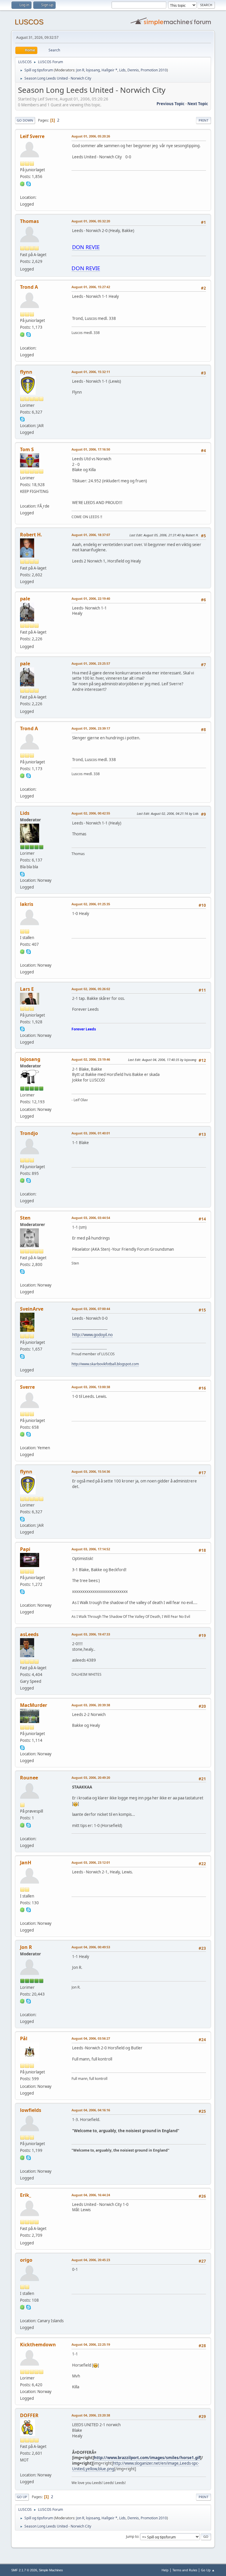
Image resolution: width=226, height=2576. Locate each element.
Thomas (29, 221)
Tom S (27, 449)
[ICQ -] (22, 183)
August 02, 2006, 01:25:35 (91, 904)
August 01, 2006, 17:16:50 (91, 449)
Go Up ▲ (208, 2570)
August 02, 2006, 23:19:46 (91, 1059)
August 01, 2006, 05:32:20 (91, 221)
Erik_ (26, 2195)
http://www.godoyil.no (92, 1335)
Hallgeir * (109, 70)
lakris (27, 904)
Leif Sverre (32, 136)
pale (25, 599)
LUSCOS (29, 22)
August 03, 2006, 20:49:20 (91, 1777)
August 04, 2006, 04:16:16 (91, 2110)
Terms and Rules (185, 2570)
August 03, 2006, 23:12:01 (91, 1862)
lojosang (93, 70)
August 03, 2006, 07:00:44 (91, 1309)
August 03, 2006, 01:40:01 (91, 1133)
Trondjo (29, 1133)
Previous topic (171, 104)
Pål (24, 2038)
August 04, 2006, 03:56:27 (91, 2038)
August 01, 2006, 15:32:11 (91, 372)
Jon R (80, 70)
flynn (26, 372)
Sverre (27, 1387)
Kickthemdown (38, 2345)
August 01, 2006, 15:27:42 (91, 287)
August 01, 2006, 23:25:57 (91, 663)
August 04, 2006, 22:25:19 (91, 2344)
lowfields (31, 2110)
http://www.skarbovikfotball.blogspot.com (105, 1364)
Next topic (198, 104)
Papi (25, 1549)
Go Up (22, 2497)
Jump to (132, 2536)
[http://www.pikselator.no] (22, 1278)
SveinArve (32, 1309)
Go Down (25, 120)
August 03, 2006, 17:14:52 (91, 1549)
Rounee (29, 1778)
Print (203, 120)
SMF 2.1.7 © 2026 (24, 2570)
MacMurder (34, 1705)
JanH (26, 1863)
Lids (122, 70)
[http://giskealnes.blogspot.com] (22, 1363)
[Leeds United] (22, 2468)
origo (26, 2260)
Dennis (133, 70)
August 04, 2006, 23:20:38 (91, 2415)
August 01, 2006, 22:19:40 (91, 598)
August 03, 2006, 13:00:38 (91, 1387)
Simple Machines (51, 2570)
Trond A (29, 287)
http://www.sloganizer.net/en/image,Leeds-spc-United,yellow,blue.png (136, 2466)
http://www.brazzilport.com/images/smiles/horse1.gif (147, 2458)
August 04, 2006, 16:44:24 (91, 2195)
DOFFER (29, 2415)
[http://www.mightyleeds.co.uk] (22, 1916)
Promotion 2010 (154, 70)
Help (165, 2570)
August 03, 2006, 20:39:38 (91, 1705)
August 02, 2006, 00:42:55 (91, 813)
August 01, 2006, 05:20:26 (91, 136)
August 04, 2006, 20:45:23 (91, 2260)
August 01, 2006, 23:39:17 (91, 728)
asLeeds (29, 1634)
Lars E (27, 989)
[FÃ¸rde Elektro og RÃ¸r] (22, 499)
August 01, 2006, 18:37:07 (91, 535)
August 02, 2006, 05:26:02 (91, 989)
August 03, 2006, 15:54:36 (91, 1471)
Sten (25, 1218)
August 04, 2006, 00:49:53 (91, 1947)
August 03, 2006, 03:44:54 (91, 1218)
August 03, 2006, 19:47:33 (91, 1634)
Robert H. (31, 535)
